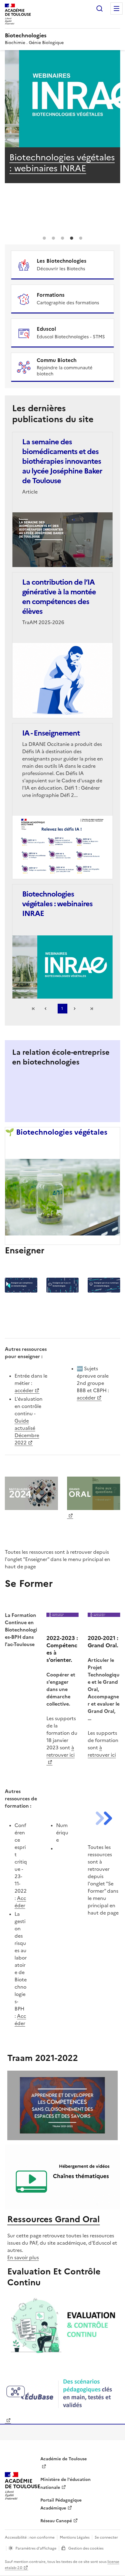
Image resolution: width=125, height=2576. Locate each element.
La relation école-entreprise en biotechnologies (61, 1057)
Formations (51, 295)
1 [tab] (44, 238)
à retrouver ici (61, 1751)
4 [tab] (72, 238)
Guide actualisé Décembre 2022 (27, 1432)
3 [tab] (62, 238)
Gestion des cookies (86, 2548)
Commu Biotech (57, 360)
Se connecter (106, 2537)
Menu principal (117, 9)
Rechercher (100, 9)
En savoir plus (23, 2257)
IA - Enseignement (46, 157)
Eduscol (47, 329)
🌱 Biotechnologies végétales (56, 1132)
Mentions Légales (75, 2537)
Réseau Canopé (56, 2521)
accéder (24, 1390)
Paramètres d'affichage (36, 2548)
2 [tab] (53, 238)
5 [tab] (81, 238)
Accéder (20, 1902)
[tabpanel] (62, 126)
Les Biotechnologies (62, 261)
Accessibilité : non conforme (30, 2537)
